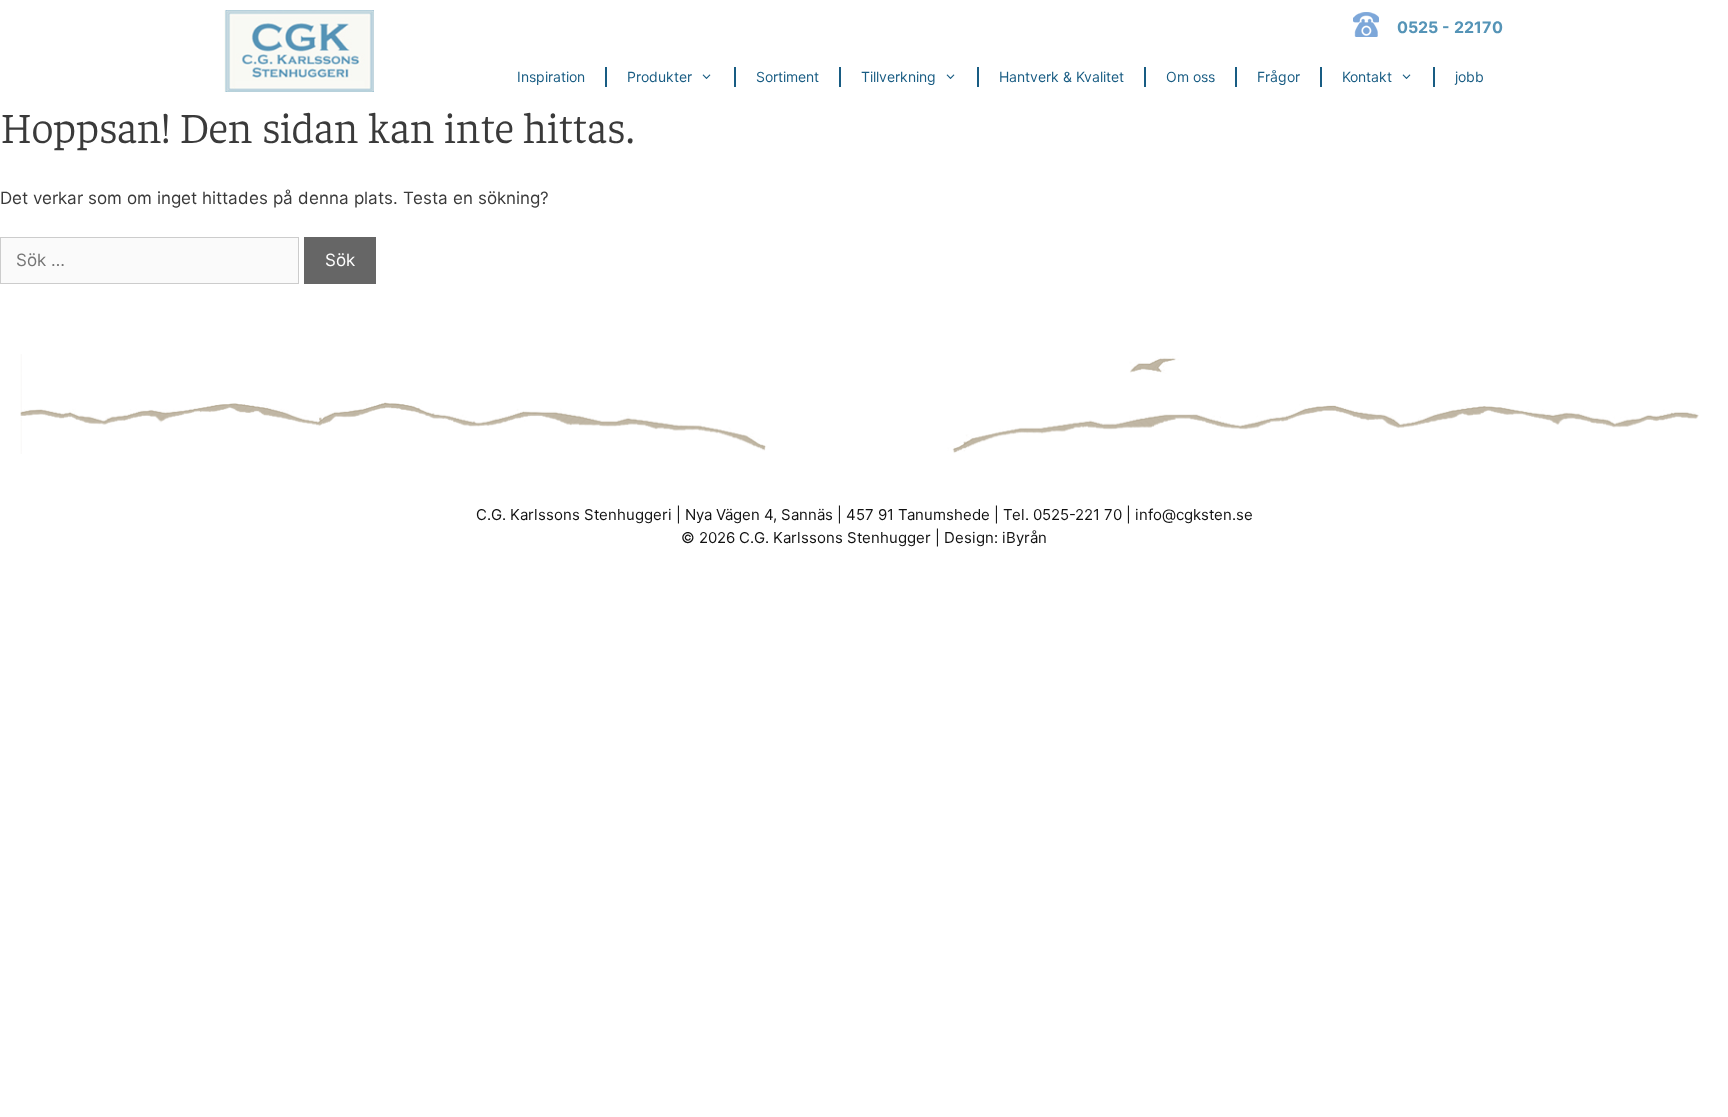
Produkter (659, 76)
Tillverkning (898, 76)
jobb (1469, 76)
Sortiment (787, 76)
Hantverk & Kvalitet (1061, 76)
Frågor (1278, 76)
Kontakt (1367, 76)
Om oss (1190, 76)
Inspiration (551, 76)
